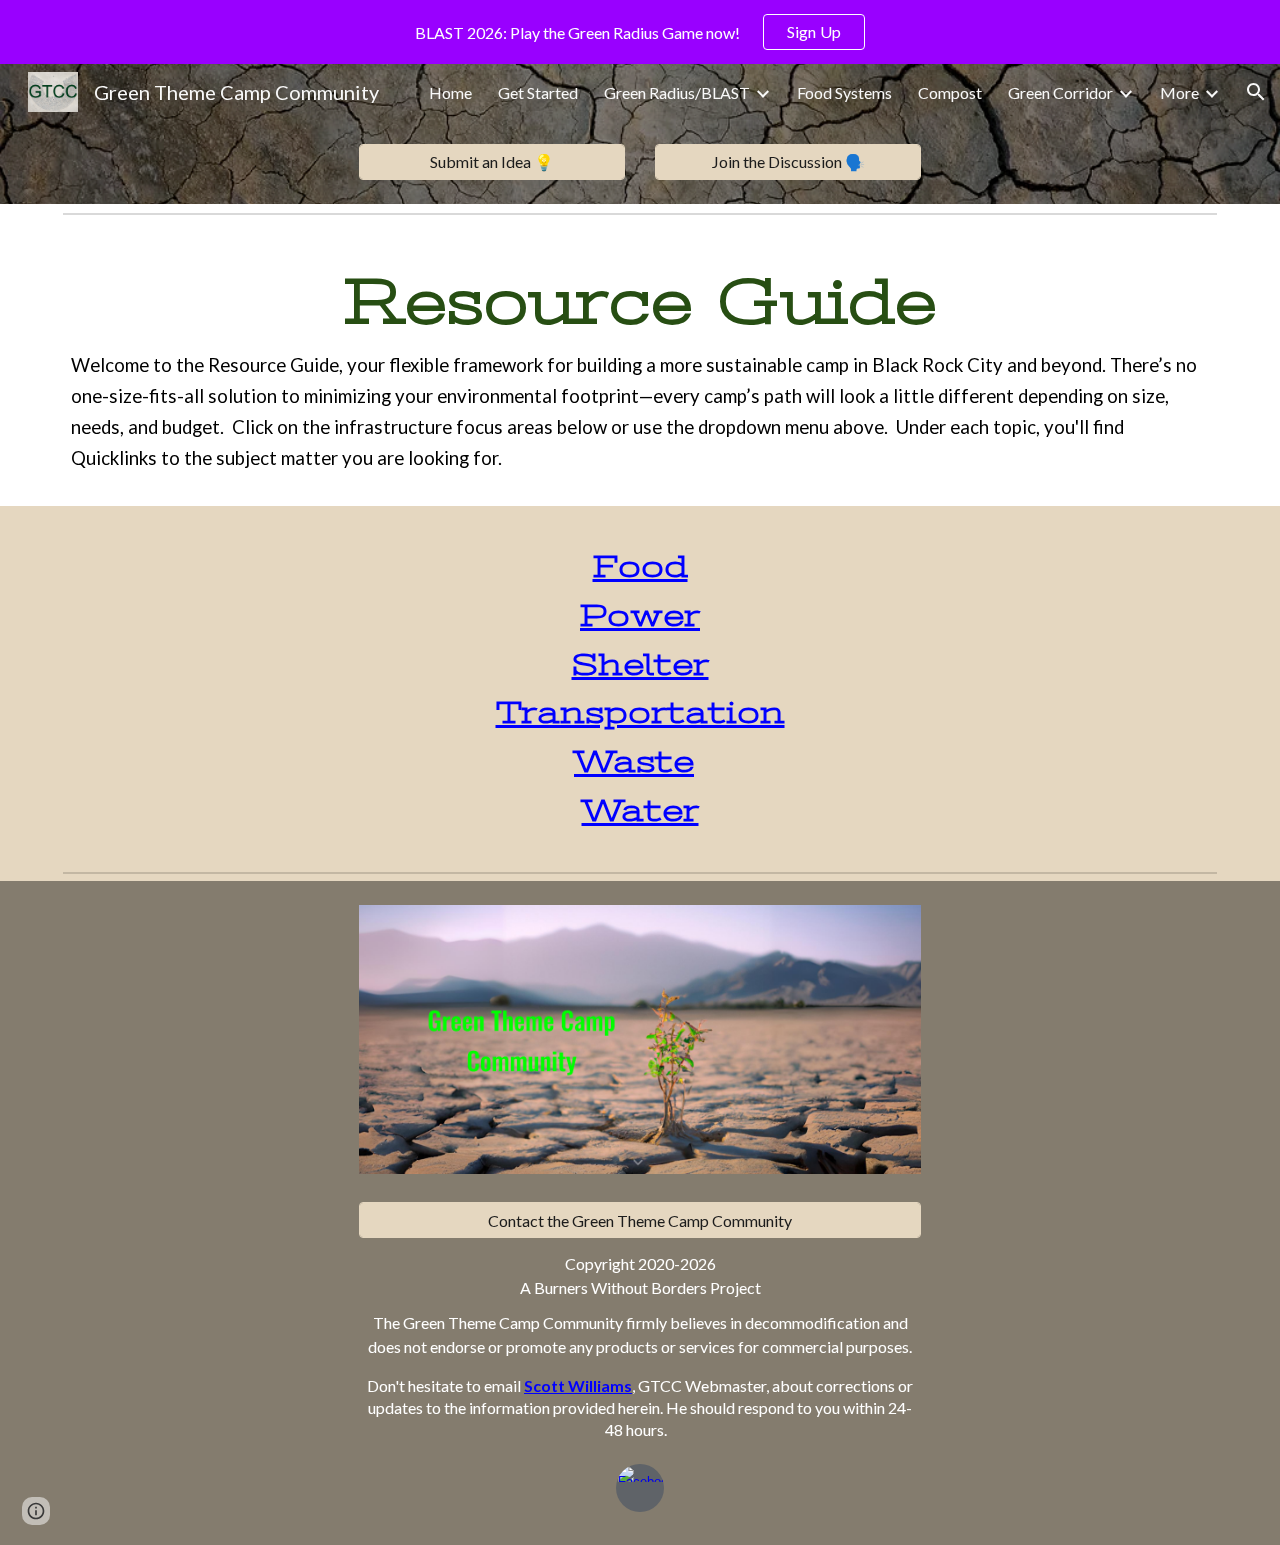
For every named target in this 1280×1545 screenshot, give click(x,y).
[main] (640, 364)
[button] (1256, 92)
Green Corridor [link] (1060, 92)
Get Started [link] (538, 92)
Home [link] (450, 92)
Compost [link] (950, 92)
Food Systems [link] (844, 92)
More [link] (1179, 92)
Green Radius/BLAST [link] (677, 92)
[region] (640, 32)
